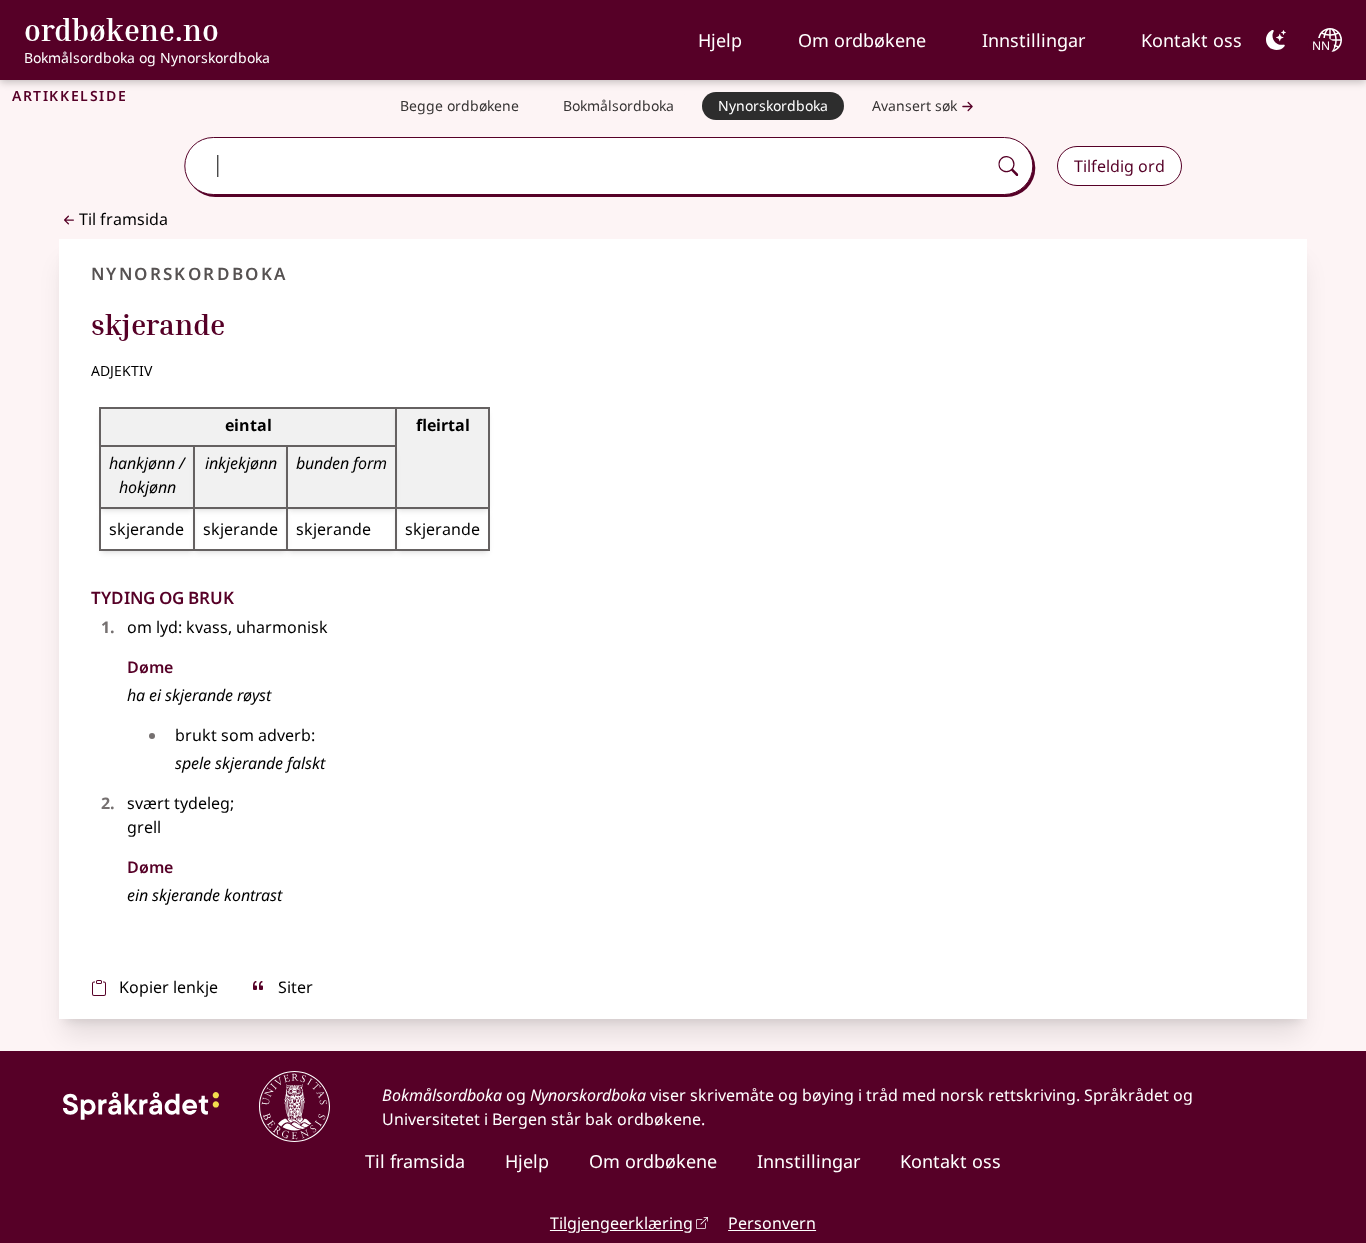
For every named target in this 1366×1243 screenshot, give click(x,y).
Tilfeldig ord (1119, 166)
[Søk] (1008, 166)
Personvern (772, 1223)
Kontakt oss (1191, 40)
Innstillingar (1033, 40)
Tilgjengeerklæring (621, 1223)
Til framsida (123, 219)
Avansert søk (914, 105)
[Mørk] (1276, 40)
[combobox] (587, 166)
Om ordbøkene (862, 40)
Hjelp (720, 40)
